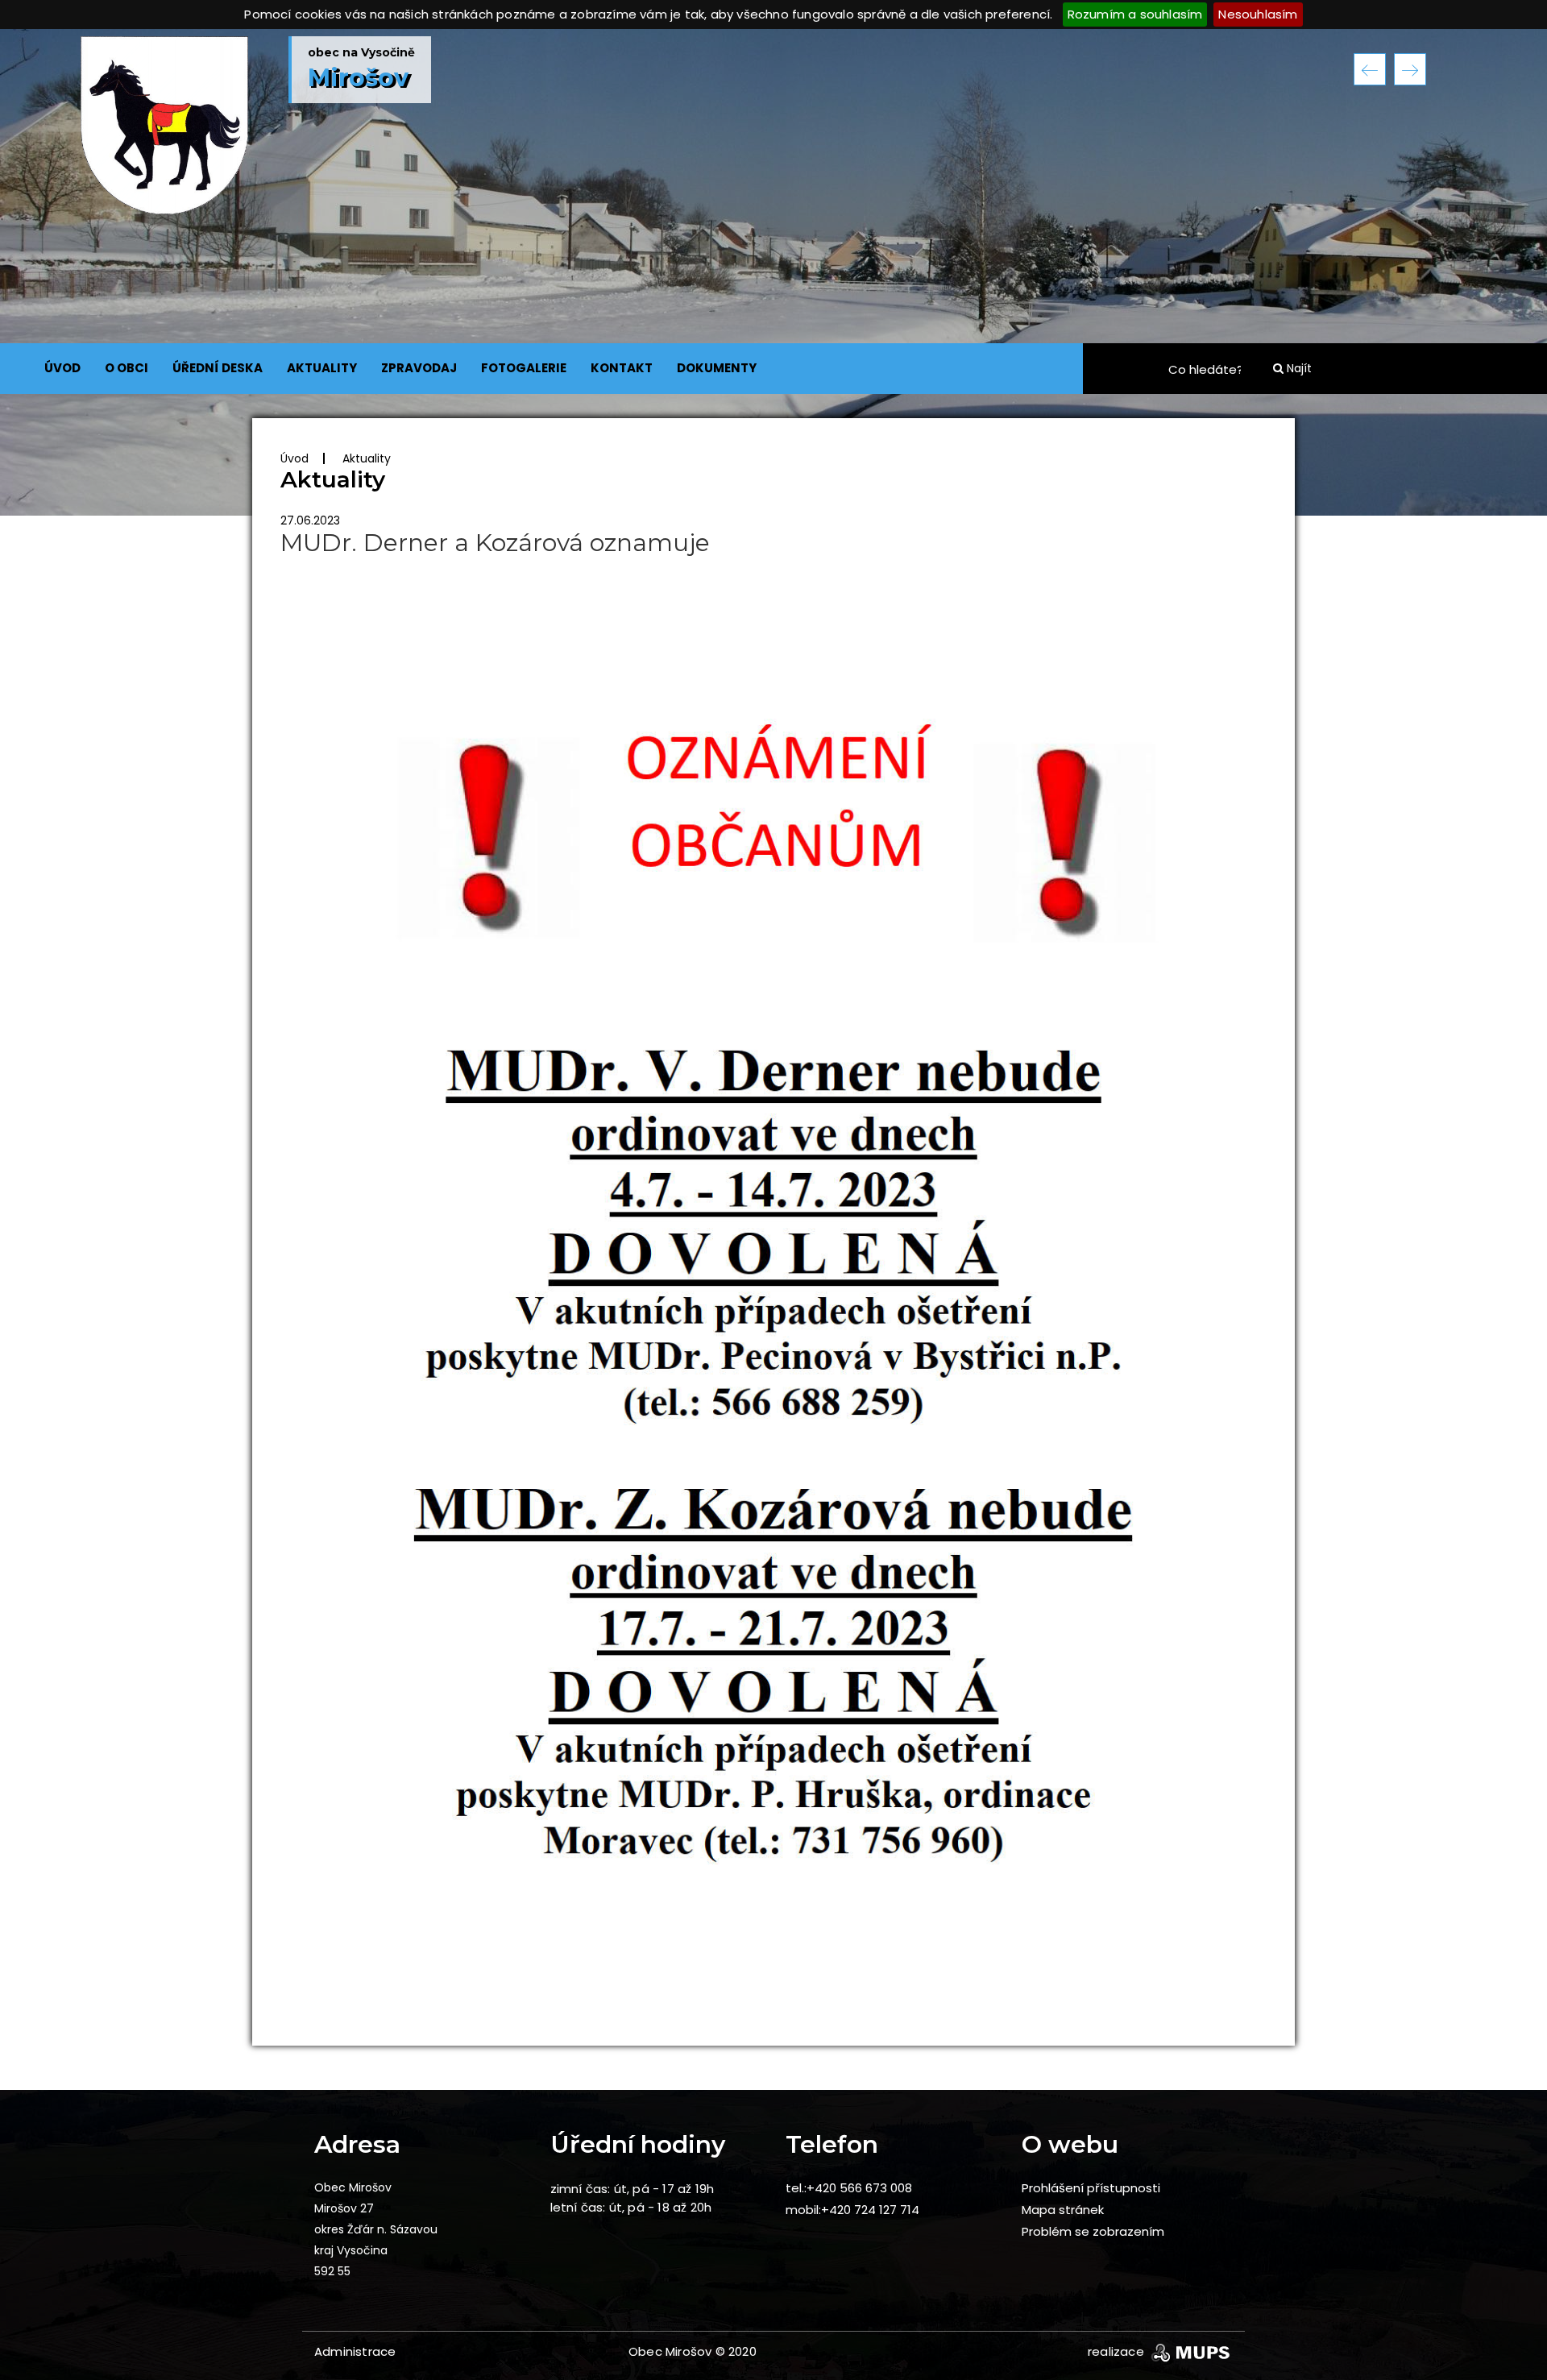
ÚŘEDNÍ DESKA (218, 368)
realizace (1118, 2351)
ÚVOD (62, 368)
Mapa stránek (1063, 2210)
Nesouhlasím (1258, 14)
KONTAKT (622, 368)
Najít (1298, 368)
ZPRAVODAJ (419, 368)
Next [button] (1410, 69)
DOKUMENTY (717, 368)
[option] (773, 272)
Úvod (294, 458)
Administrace (355, 2351)
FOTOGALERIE (524, 368)
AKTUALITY (322, 368)
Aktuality (367, 458)
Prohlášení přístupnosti (1091, 2188)
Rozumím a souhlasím (1135, 14)
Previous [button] (1370, 69)
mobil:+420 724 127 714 (852, 2210)
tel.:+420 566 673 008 (849, 2188)
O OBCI (126, 368)
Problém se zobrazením (1093, 2231)
